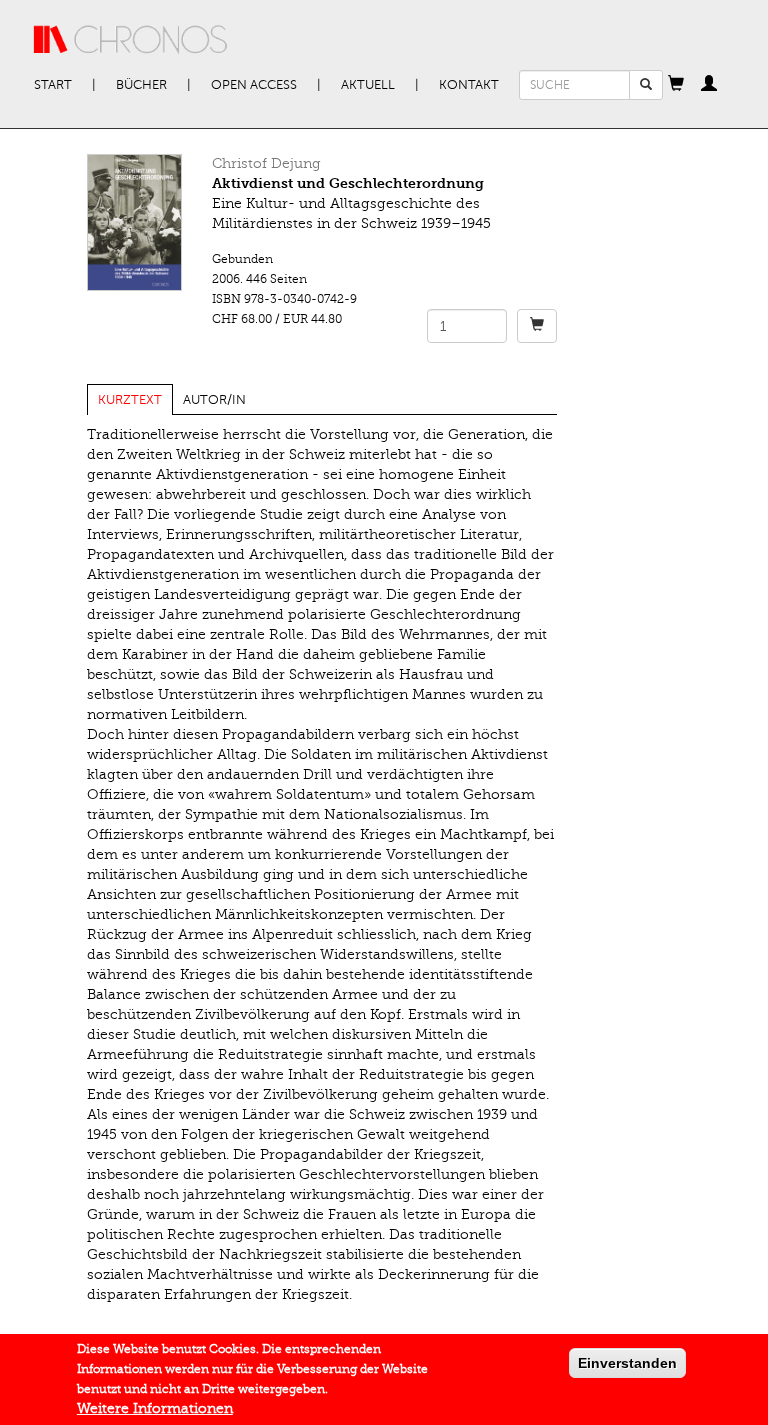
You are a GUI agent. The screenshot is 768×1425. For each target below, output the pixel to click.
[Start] (131, 40)
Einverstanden (627, 1363)
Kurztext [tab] (130, 400)
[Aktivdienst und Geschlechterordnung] (134, 222)
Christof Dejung (266, 163)
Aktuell (368, 85)
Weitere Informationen (155, 1408)
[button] (676, 85)
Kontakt (469, 85)
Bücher (141, 85)
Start (53, 85)
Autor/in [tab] (214, 400)
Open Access (254, 85)
